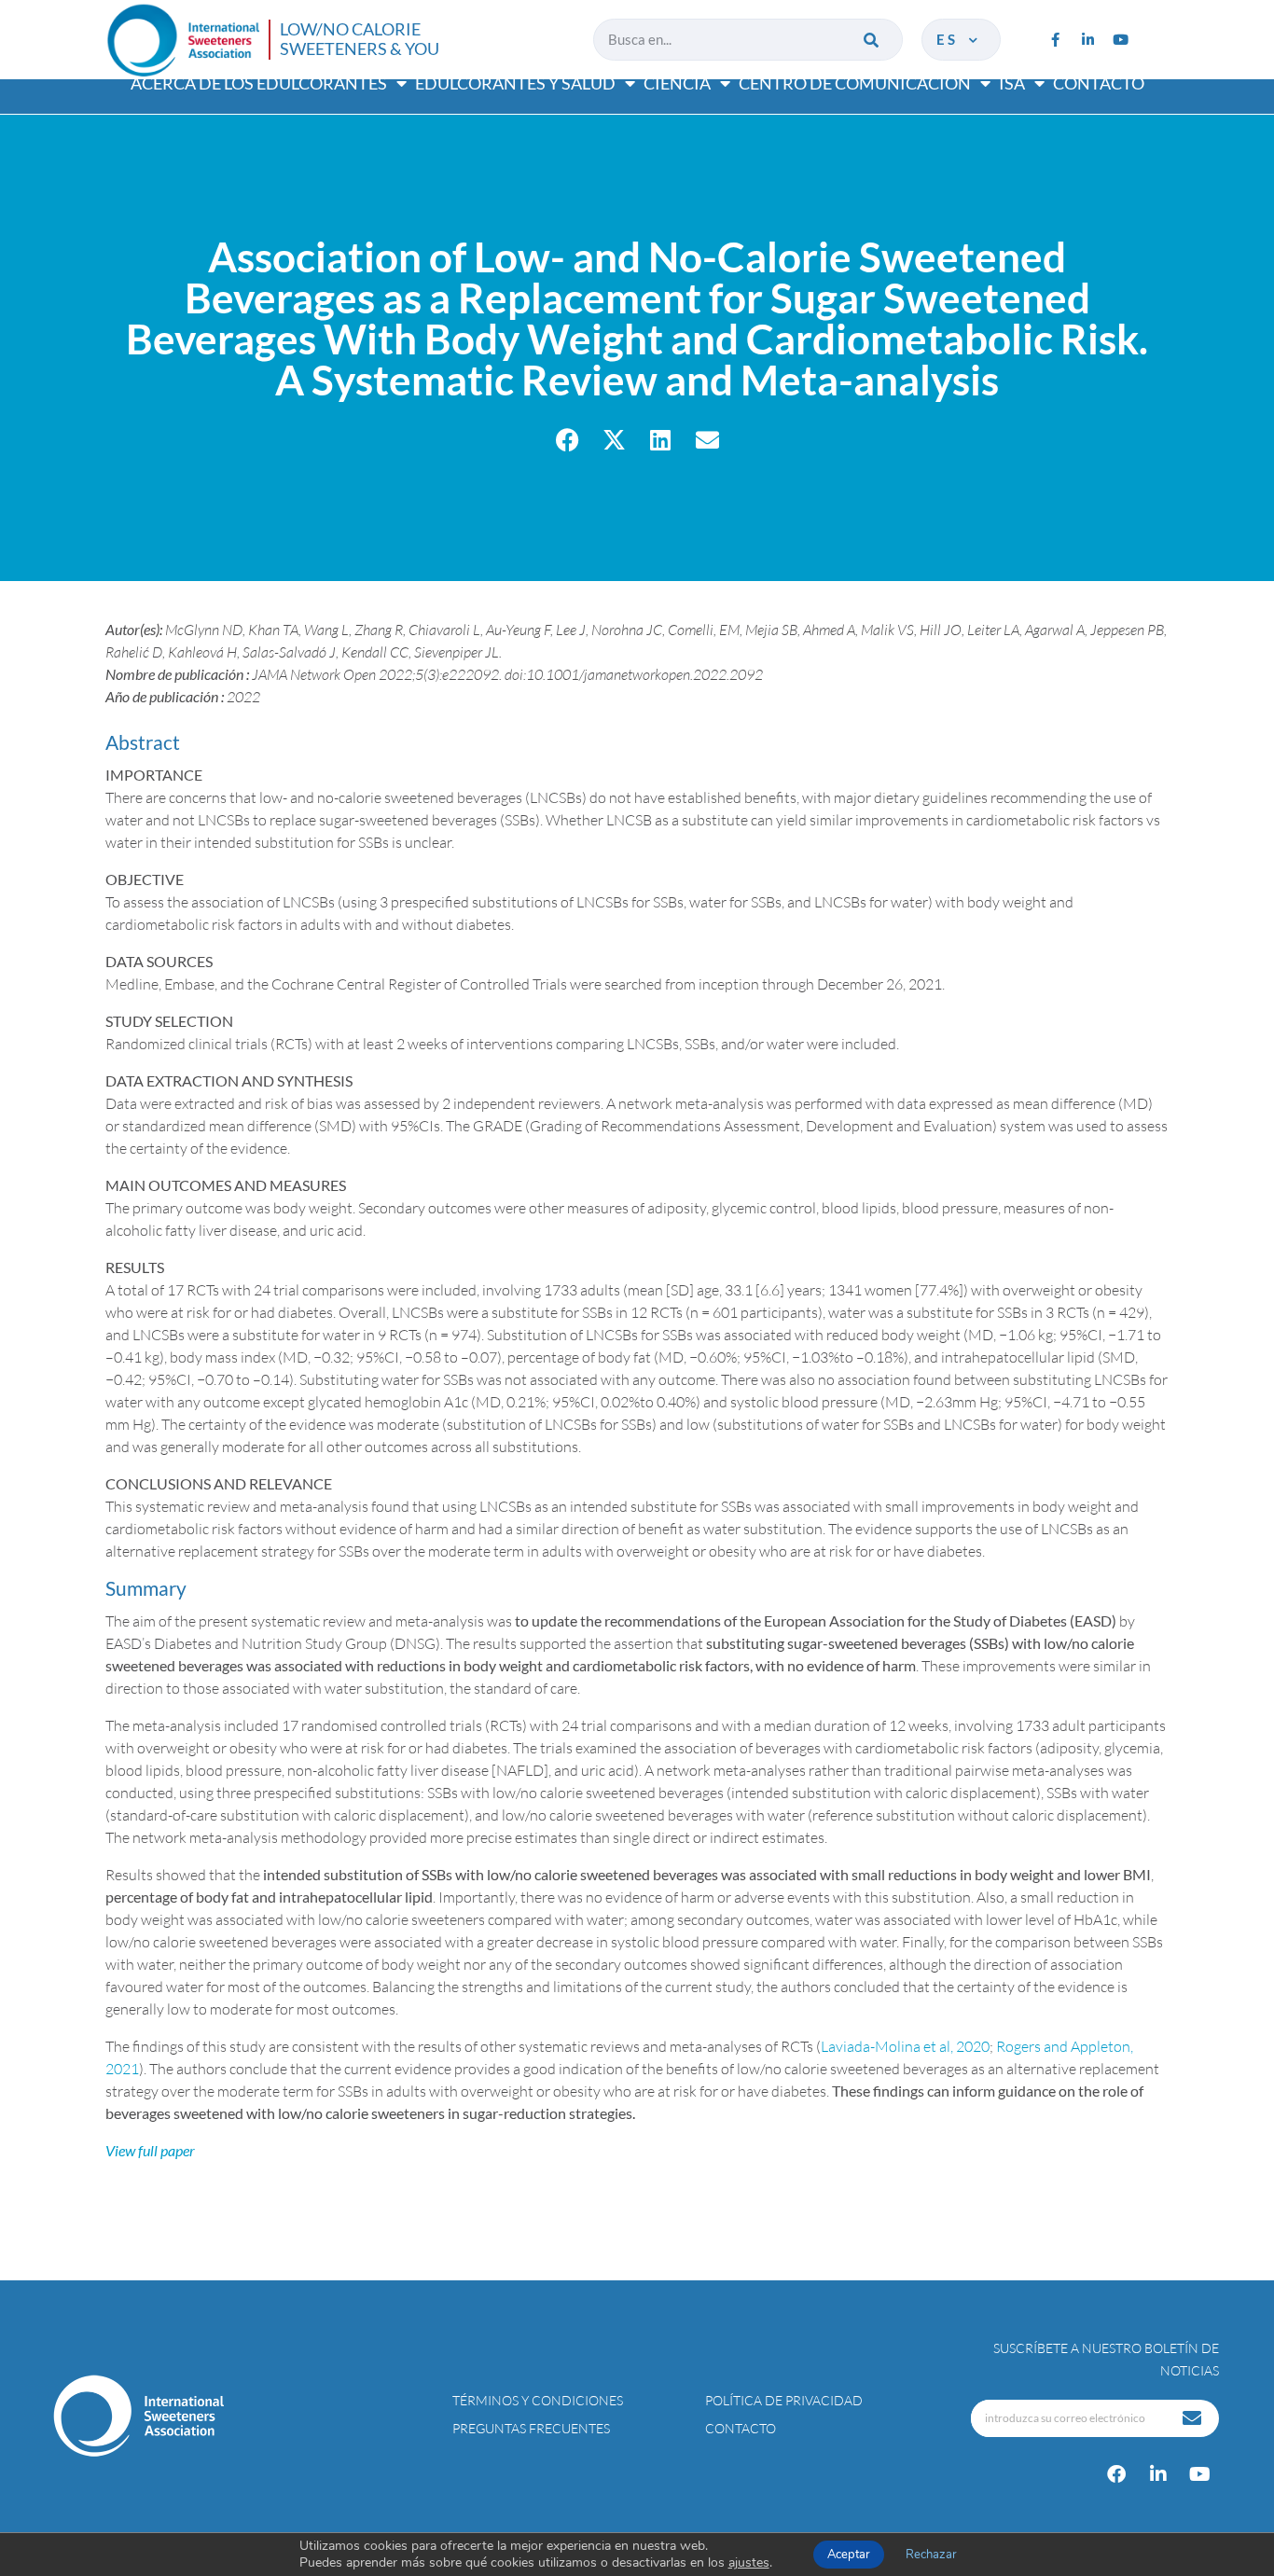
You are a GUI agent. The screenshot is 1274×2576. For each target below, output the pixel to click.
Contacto (1099, 83)
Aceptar (849, 2555)
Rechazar (931, 2555)
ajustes (749, 2563)
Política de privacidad (784, 2400)
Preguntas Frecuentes (531, 2428)
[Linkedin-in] (1087, 39)
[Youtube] (1120, 39)
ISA (1012, 83)
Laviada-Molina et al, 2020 (905, 2046)
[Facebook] (1116, 2474)
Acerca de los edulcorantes (259, 83)
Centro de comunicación (855, 83)
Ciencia (677, 83)
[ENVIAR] (1194, 2418)
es (951, 39)
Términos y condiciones (538, 2400)
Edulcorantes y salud (515, 83)
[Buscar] (872, 40)
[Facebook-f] (1055, 39)
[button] (568, 440)
